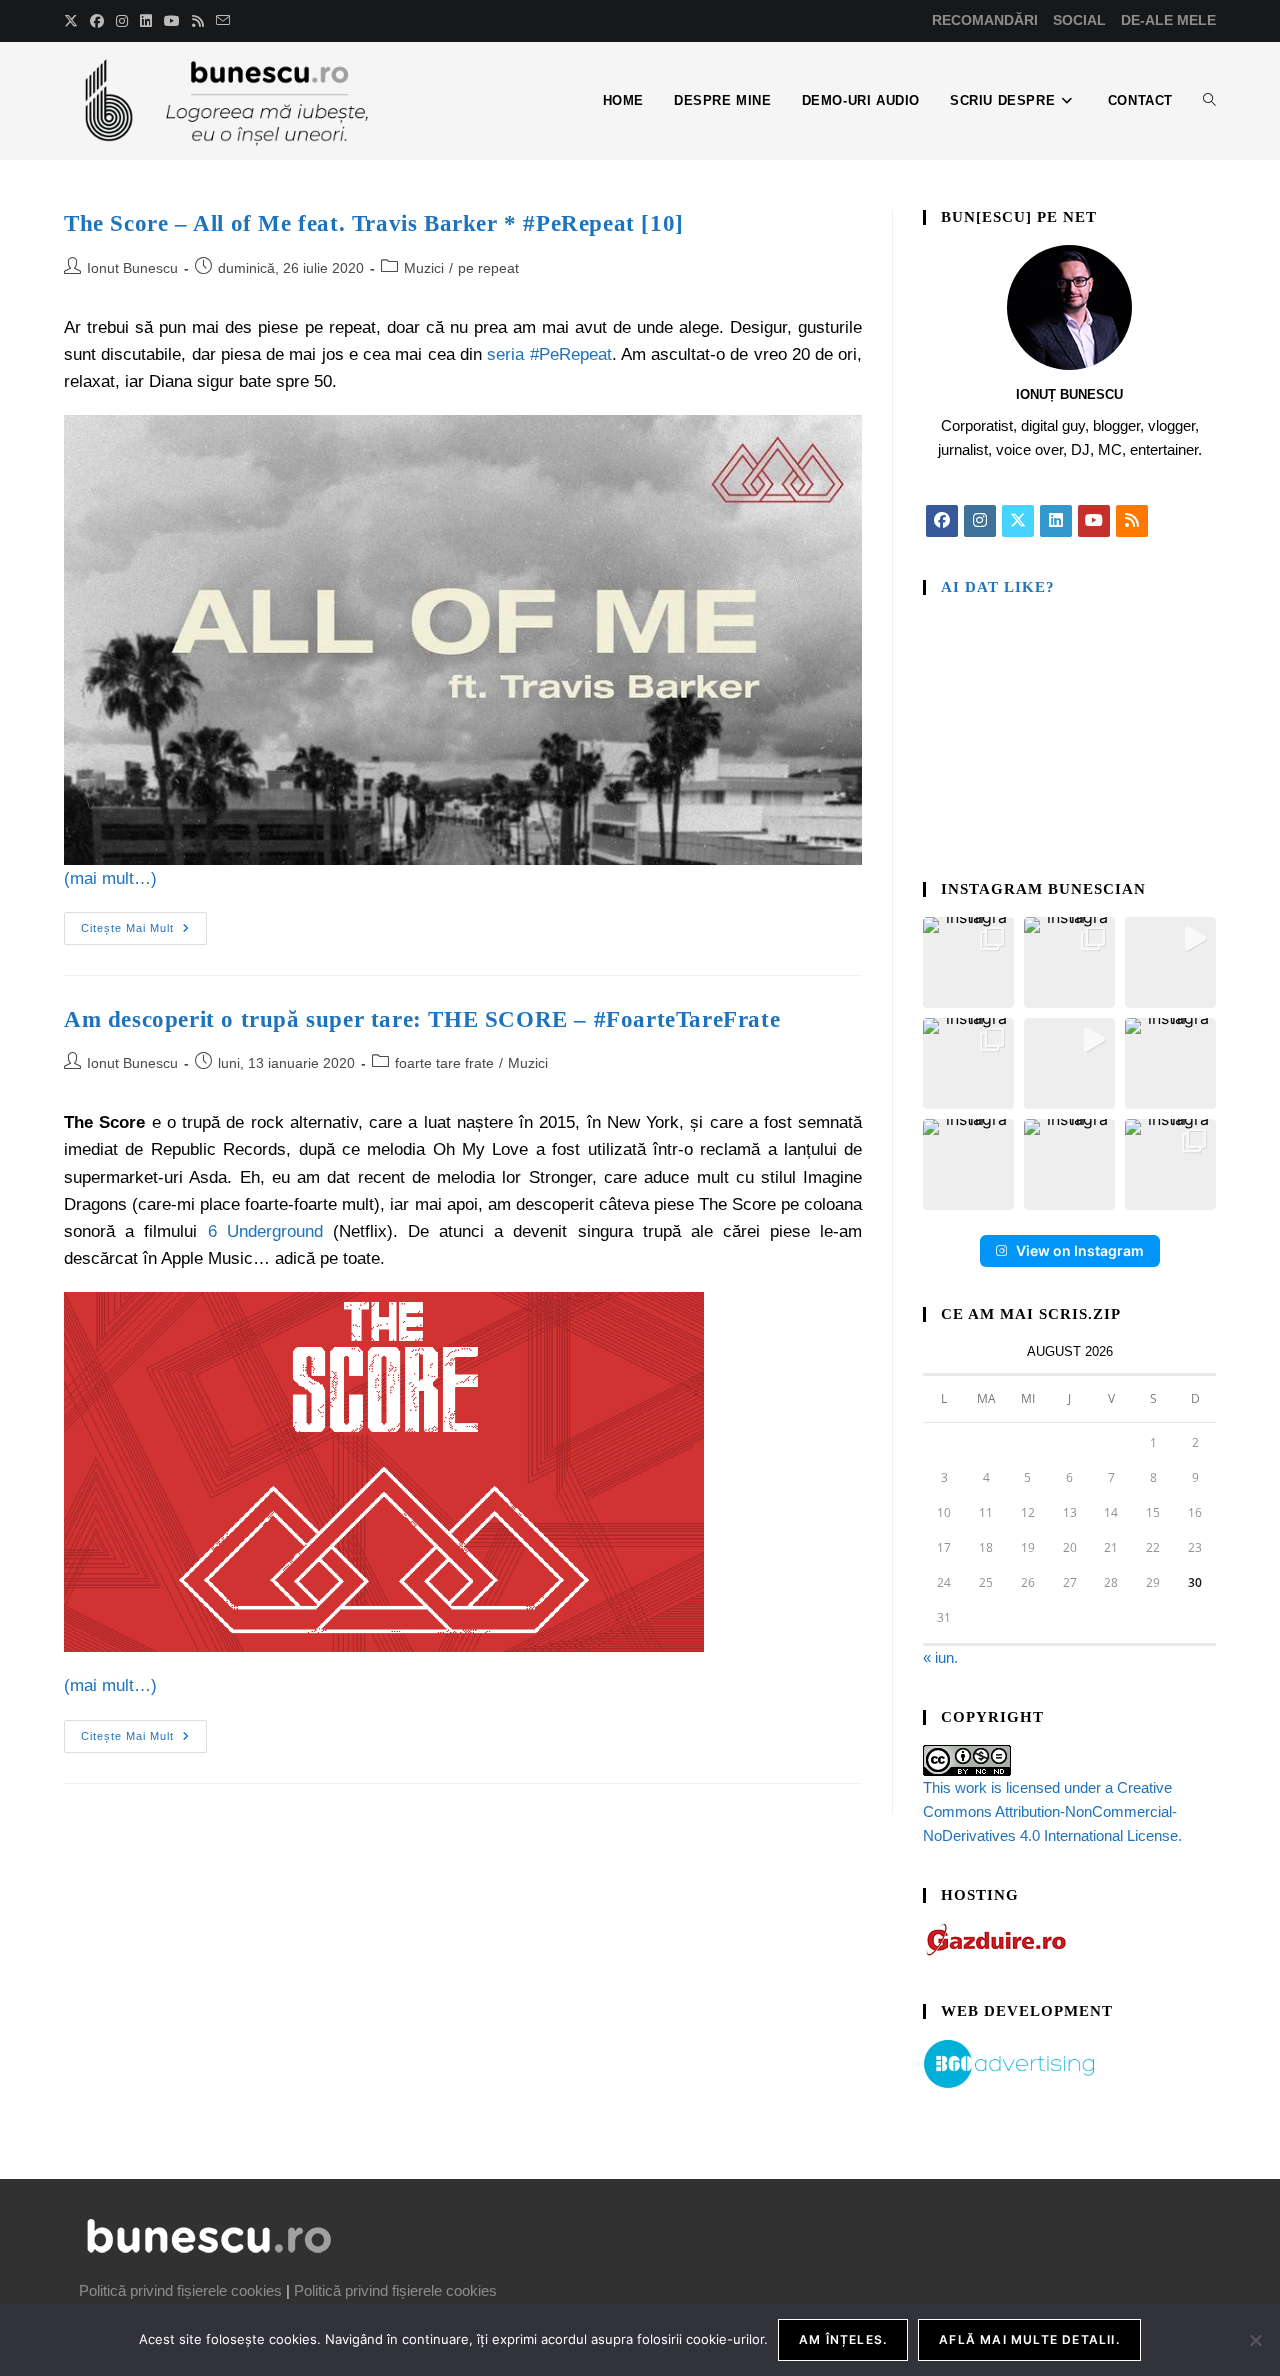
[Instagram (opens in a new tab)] (122, 21)
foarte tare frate (444, 1063)
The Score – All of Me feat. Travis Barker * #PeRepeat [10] (374, 223)
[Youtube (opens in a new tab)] (172, 21)
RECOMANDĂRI (985, 20)
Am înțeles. (843, 2339)
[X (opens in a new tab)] (74, 21)
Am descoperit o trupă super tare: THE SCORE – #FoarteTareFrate (422, 1019)
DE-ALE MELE (1168, 20)
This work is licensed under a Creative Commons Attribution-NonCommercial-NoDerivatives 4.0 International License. (1052, 1811)
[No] (1255, 2340)
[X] (1018, 521)
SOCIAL (1079, 20)
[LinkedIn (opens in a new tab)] (146, 21)
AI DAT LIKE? (998, 587)
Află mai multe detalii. (1029, 2339)
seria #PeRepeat (549, 354)
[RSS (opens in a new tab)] (198, 21)
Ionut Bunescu (132, 268)
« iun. (940, 1657)
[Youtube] (1094, 521)
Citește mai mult (144, 923)
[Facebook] (942, 521)
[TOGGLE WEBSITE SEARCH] (1209, 101)
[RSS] (1132, 521)
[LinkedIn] (1056, 521)
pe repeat (488, 268)
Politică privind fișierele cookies (180, 2290)
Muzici (424, 268)
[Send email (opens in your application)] (223, 21)
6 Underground (265, 1231)
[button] (968, 962)
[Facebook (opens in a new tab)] (97, 21)
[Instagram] (980, 521)
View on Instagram (1080, 1250)
